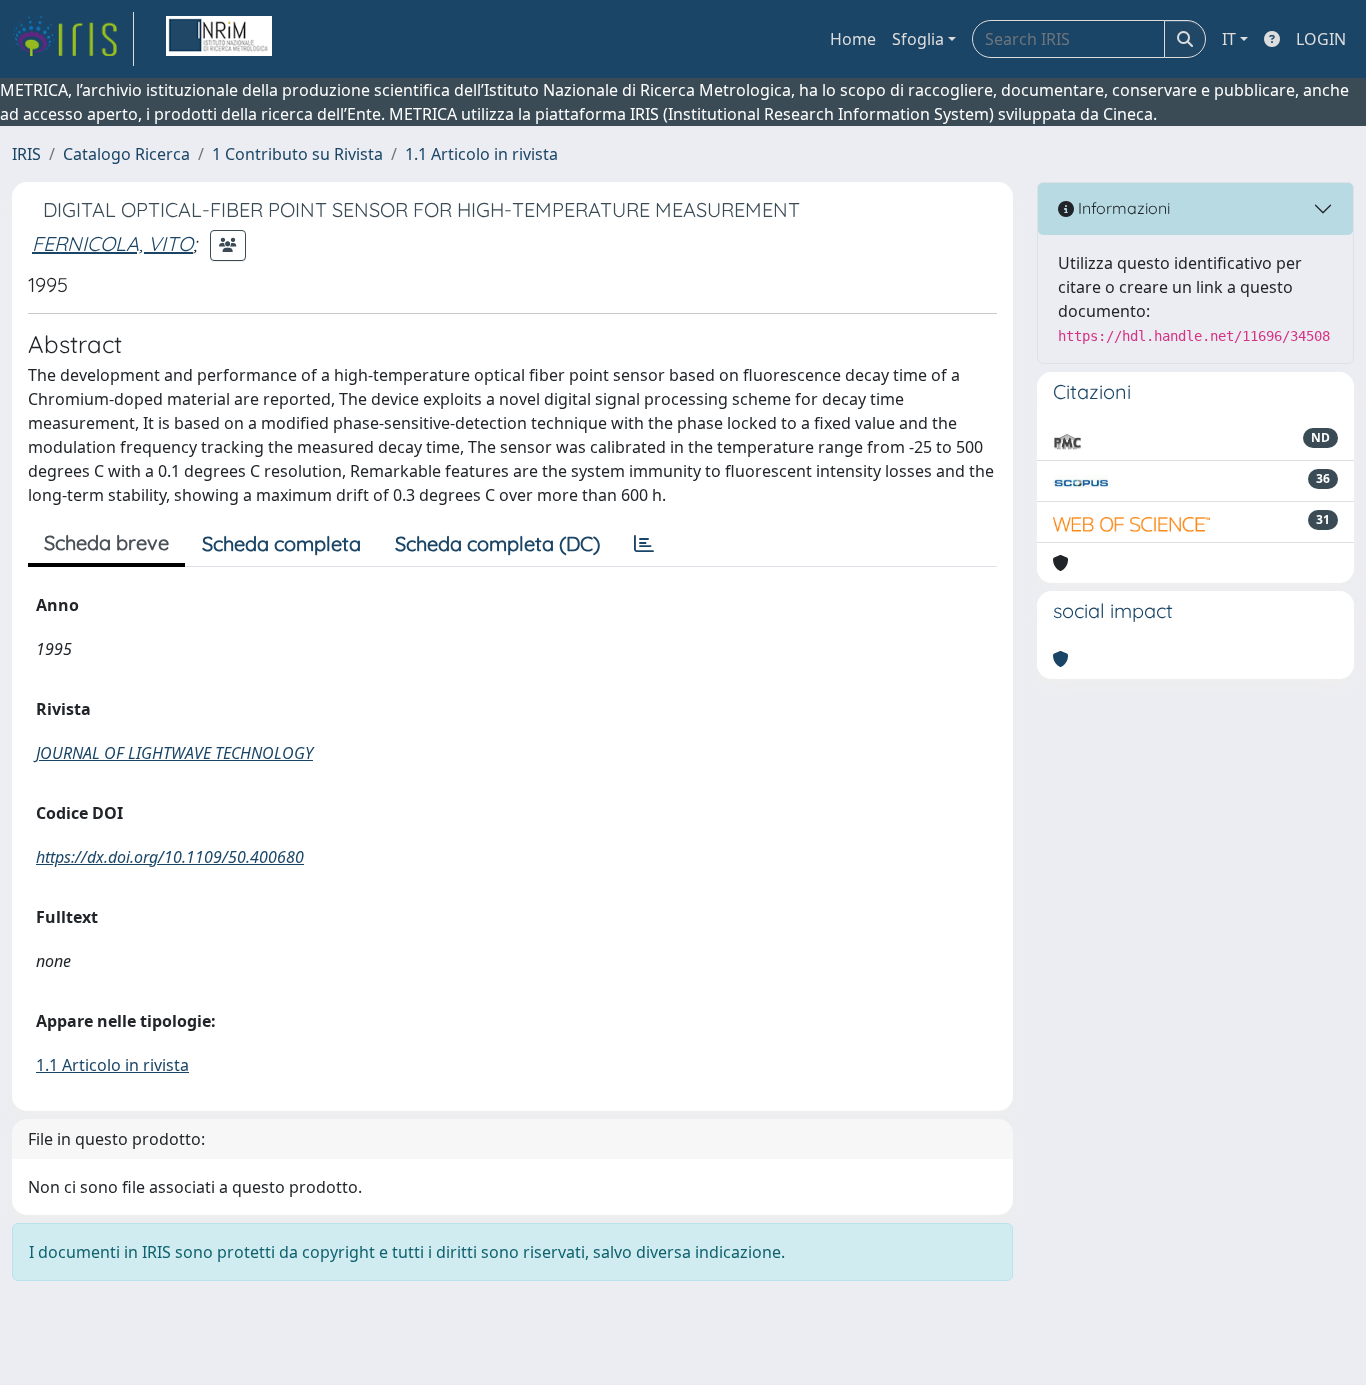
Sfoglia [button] (918, 39)
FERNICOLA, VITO (112, 243)
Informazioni (1122, 208)
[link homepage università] (219, 39)
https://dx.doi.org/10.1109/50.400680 (170, 857)
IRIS (26, 154)
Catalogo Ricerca (126, 154)
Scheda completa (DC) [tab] (497, 543)
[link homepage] (73, 39)
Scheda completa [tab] (281, 543)
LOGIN (1321, 39)
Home (853, 39)
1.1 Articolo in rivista (481, 154)
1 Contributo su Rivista (297, 154)
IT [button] (1229, 39)
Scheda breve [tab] (106, 542)
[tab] (644, 544)
